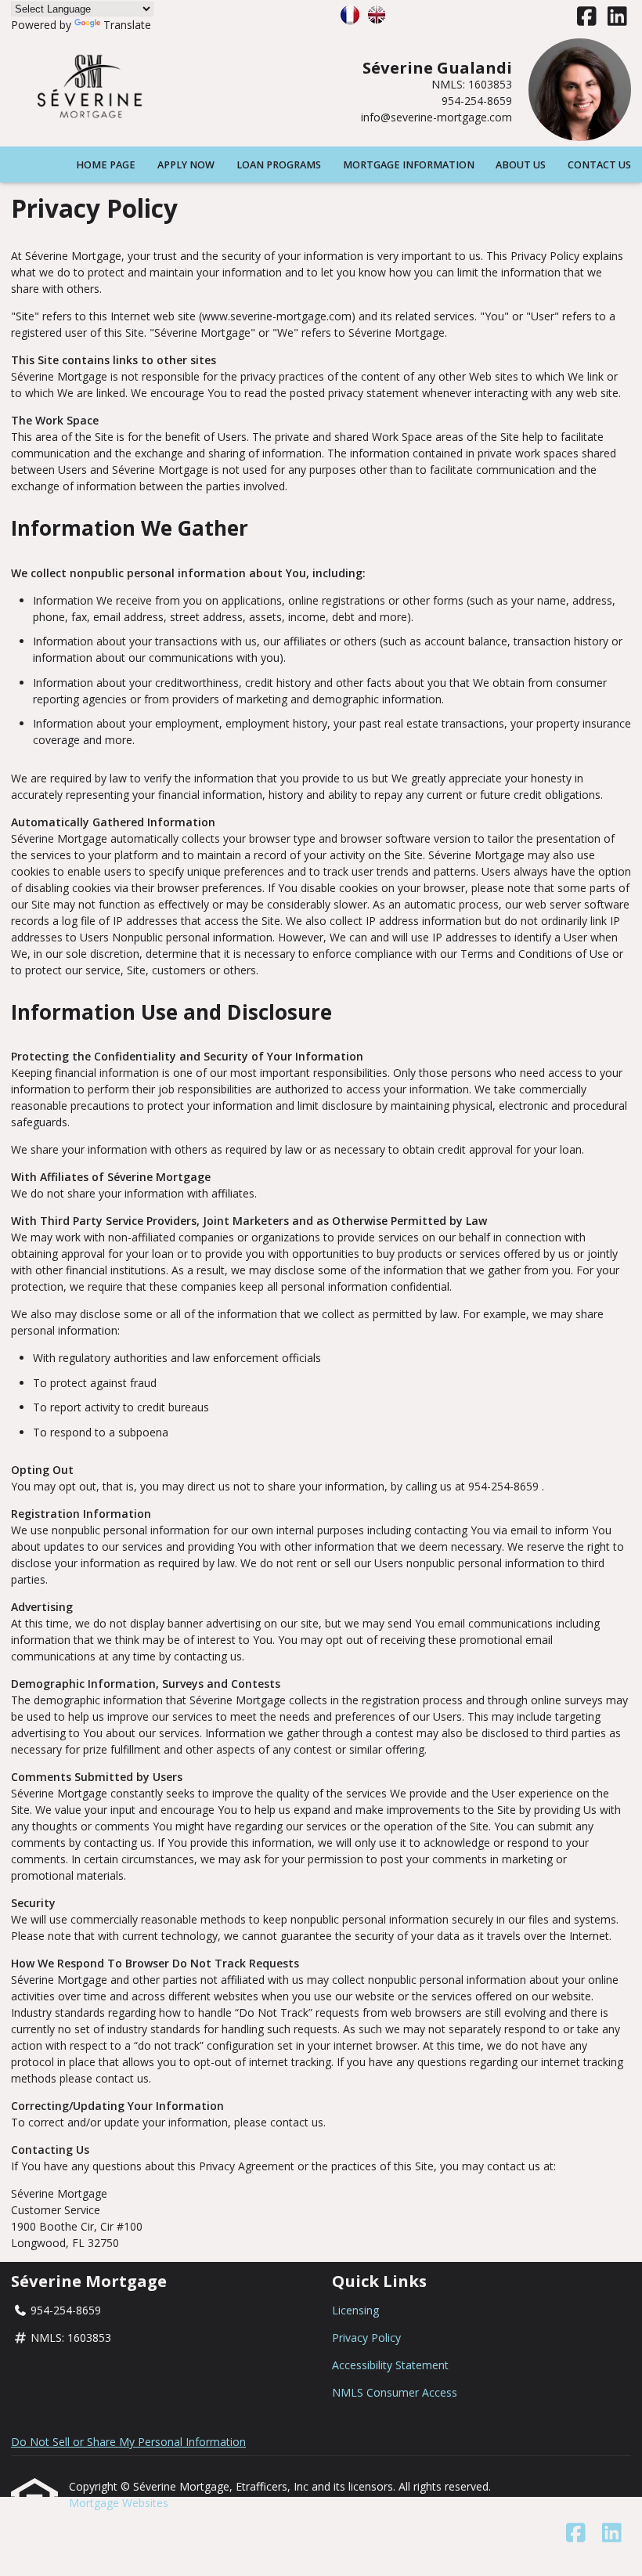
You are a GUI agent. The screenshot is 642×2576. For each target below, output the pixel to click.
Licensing (355, 2310)
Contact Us (599, 165)
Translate (127, 25)
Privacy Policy (366, 2338)
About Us (521, 165)
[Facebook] (587, 17)
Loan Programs (279, 165)
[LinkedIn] (617, 17)
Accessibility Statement (390, 2365)
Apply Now (186, 165)
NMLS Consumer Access (395, 2392)
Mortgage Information (409, 165)
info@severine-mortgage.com (436, 117)
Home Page (106, 165)
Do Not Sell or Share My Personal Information (128, 2442)
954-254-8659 (477, 101)
